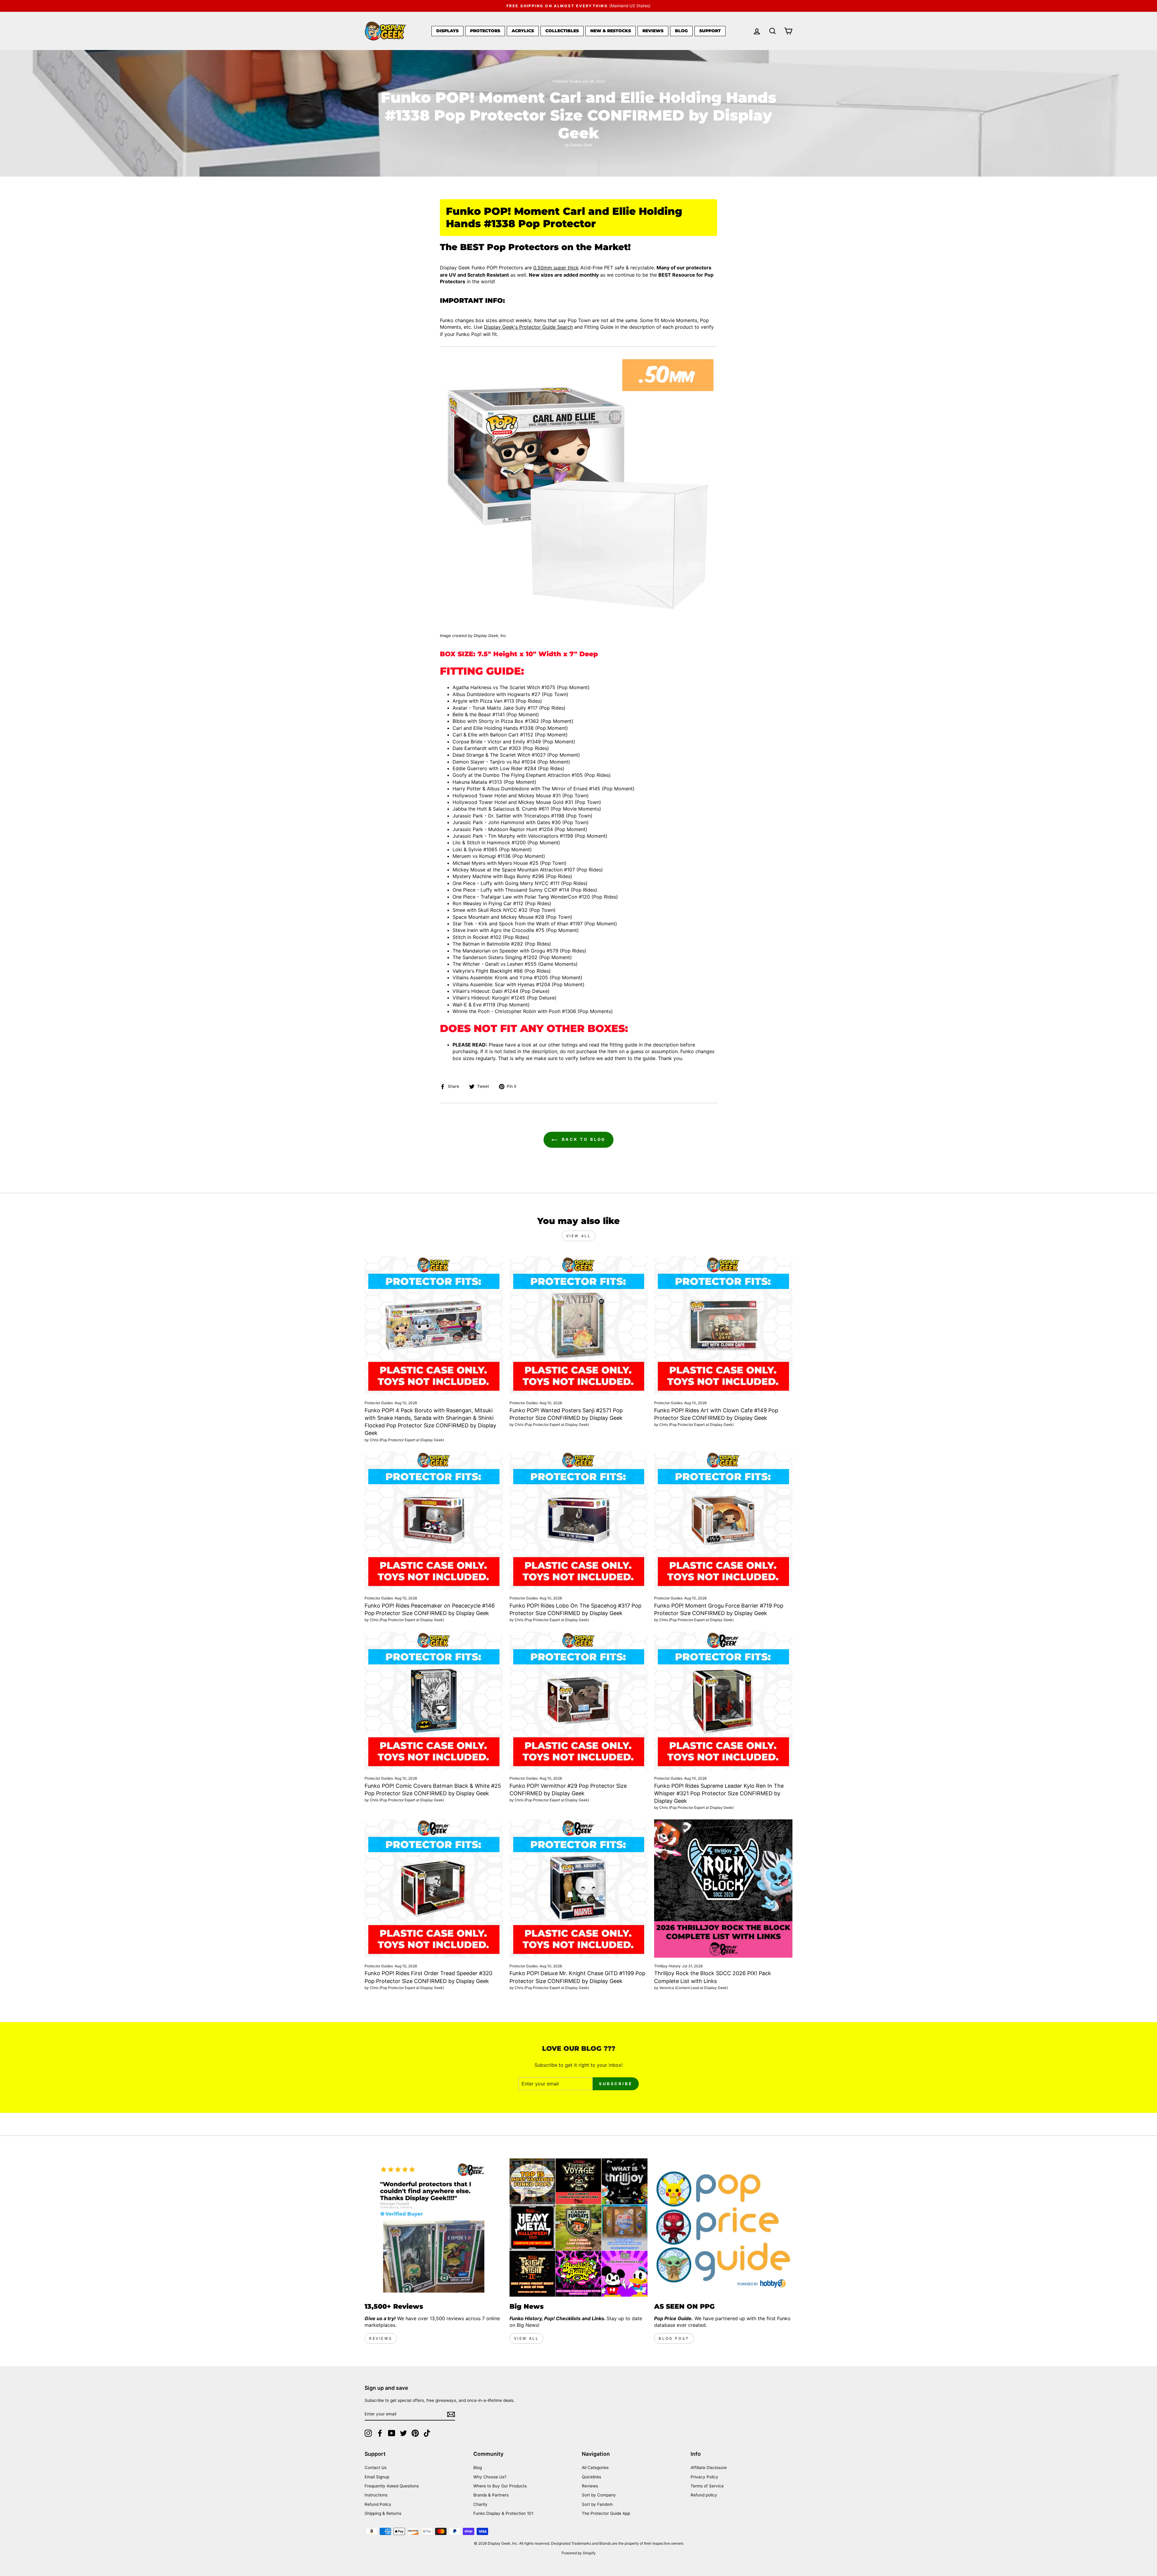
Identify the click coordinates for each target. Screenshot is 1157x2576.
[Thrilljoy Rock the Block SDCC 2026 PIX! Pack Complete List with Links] (723, 1889)
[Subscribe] (451, 2414)
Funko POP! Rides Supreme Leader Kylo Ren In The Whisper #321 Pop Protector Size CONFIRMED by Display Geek (719, 1793)
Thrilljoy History (667, 1966)
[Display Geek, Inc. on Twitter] (403, 2433)
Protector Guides (567, 81)
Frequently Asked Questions (392, 2486)
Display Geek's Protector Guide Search (528, 327)
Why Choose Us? (490, 2477)
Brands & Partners (491, 2495)
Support (710, 31)
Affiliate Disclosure (709, 2468)
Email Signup (377, 2477)
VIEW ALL (527, 2338)
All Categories (595, 2468)
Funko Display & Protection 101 (503, 2513)
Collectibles (562, 31)
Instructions (376, 2495)
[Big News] (579, 2228)
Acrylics (523, 31)
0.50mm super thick (556, 268)
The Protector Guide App (606, 2513)
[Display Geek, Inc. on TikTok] (427, 2433)
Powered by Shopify (579, 2553)
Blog (681, 31)
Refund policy (704, 2495)
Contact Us (376, 2468)
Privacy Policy (704, 2477)
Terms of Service (707, 2486)
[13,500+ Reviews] (434, 2228)
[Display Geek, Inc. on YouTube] (392, 2433)
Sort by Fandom (597, 2504)
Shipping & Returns (383, 2513)
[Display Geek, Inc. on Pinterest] (415, 2433)
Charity (480, 2504)
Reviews (653, 31)
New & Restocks (611, 31)
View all (579, 1236)
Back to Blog (583, 1139)
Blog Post (674, 2338)
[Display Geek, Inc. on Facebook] (380, 2433)
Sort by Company (599, 2495)
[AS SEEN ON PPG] (723, 2228)
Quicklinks (591, 2477)
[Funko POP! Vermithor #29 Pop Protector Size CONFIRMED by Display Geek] (579, 1701)
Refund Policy (378, 2504)
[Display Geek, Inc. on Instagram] (368, 2433)
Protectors (485, 31)
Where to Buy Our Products (500, 2486)
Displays (447, 31)
